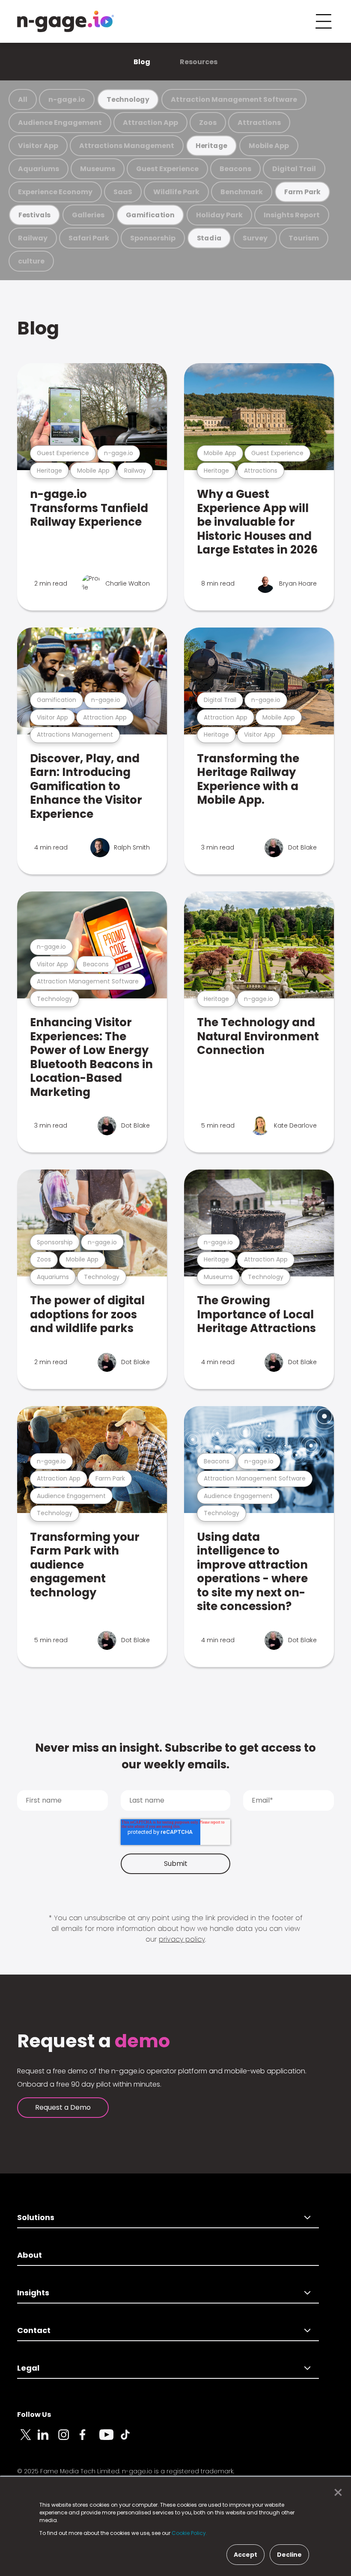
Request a (94, 2041)
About (30, 2255)
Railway (33, 238)
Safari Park (89, 238)
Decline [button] (289, 2555)
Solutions (36, 2217)
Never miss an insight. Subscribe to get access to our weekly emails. (175, 1756)
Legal (28, 2368)
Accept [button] (245, 2555)
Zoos (208, 123)
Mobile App (269, 146)
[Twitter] (27, 2440)
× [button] (336, 2493)
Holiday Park (219, 215)
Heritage (211, 146)
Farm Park (302, 192)
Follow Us (34, 2415)
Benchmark (242, 192)
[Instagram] (68, 2440)
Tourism (304, 238)
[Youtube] (110, 2440)
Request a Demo (63, 2107)
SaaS (123, 192)
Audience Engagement (60, 123)
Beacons (235, 169)
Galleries (88, 215)
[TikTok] (130, 2440)
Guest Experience (167, 169)
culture (31, 261)
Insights (33, 2293)
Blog (142, 62)
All (23, 99)
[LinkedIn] (48, 2440)
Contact (34, 2330)
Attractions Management (127, 146)
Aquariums (39, 169)
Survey (255, 238)
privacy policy (182, 1939)
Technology (128, 99)
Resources (199, 62)
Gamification (150, 215)
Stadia (209, 238)
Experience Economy (55, 192)
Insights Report (292, 215)
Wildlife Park (176, 192)
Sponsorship (153, 238)
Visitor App (38, 146)
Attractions (259, 123)
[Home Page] (65, 21)
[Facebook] (89, 2440)
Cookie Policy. (189, 2533)
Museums (98, 169)
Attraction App (150, 123)
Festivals (34, 215)
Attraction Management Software (234, 99)
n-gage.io (67, 99)
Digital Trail (294, 169)
